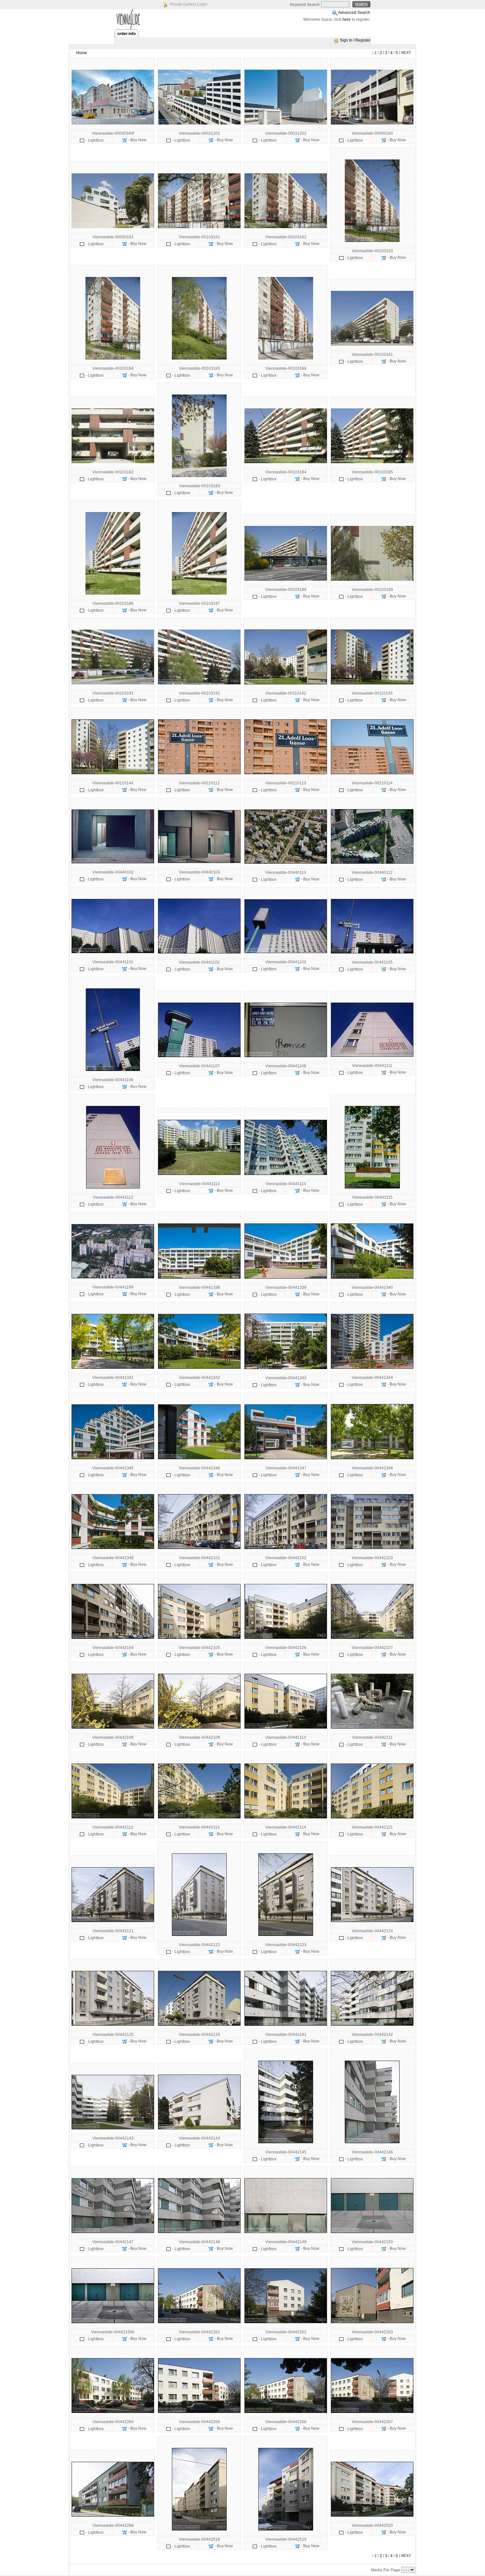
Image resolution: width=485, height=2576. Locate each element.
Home (82, 53)
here (347, 19)
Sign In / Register (355, 40)
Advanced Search (354, 13)
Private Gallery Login (188, 4)
